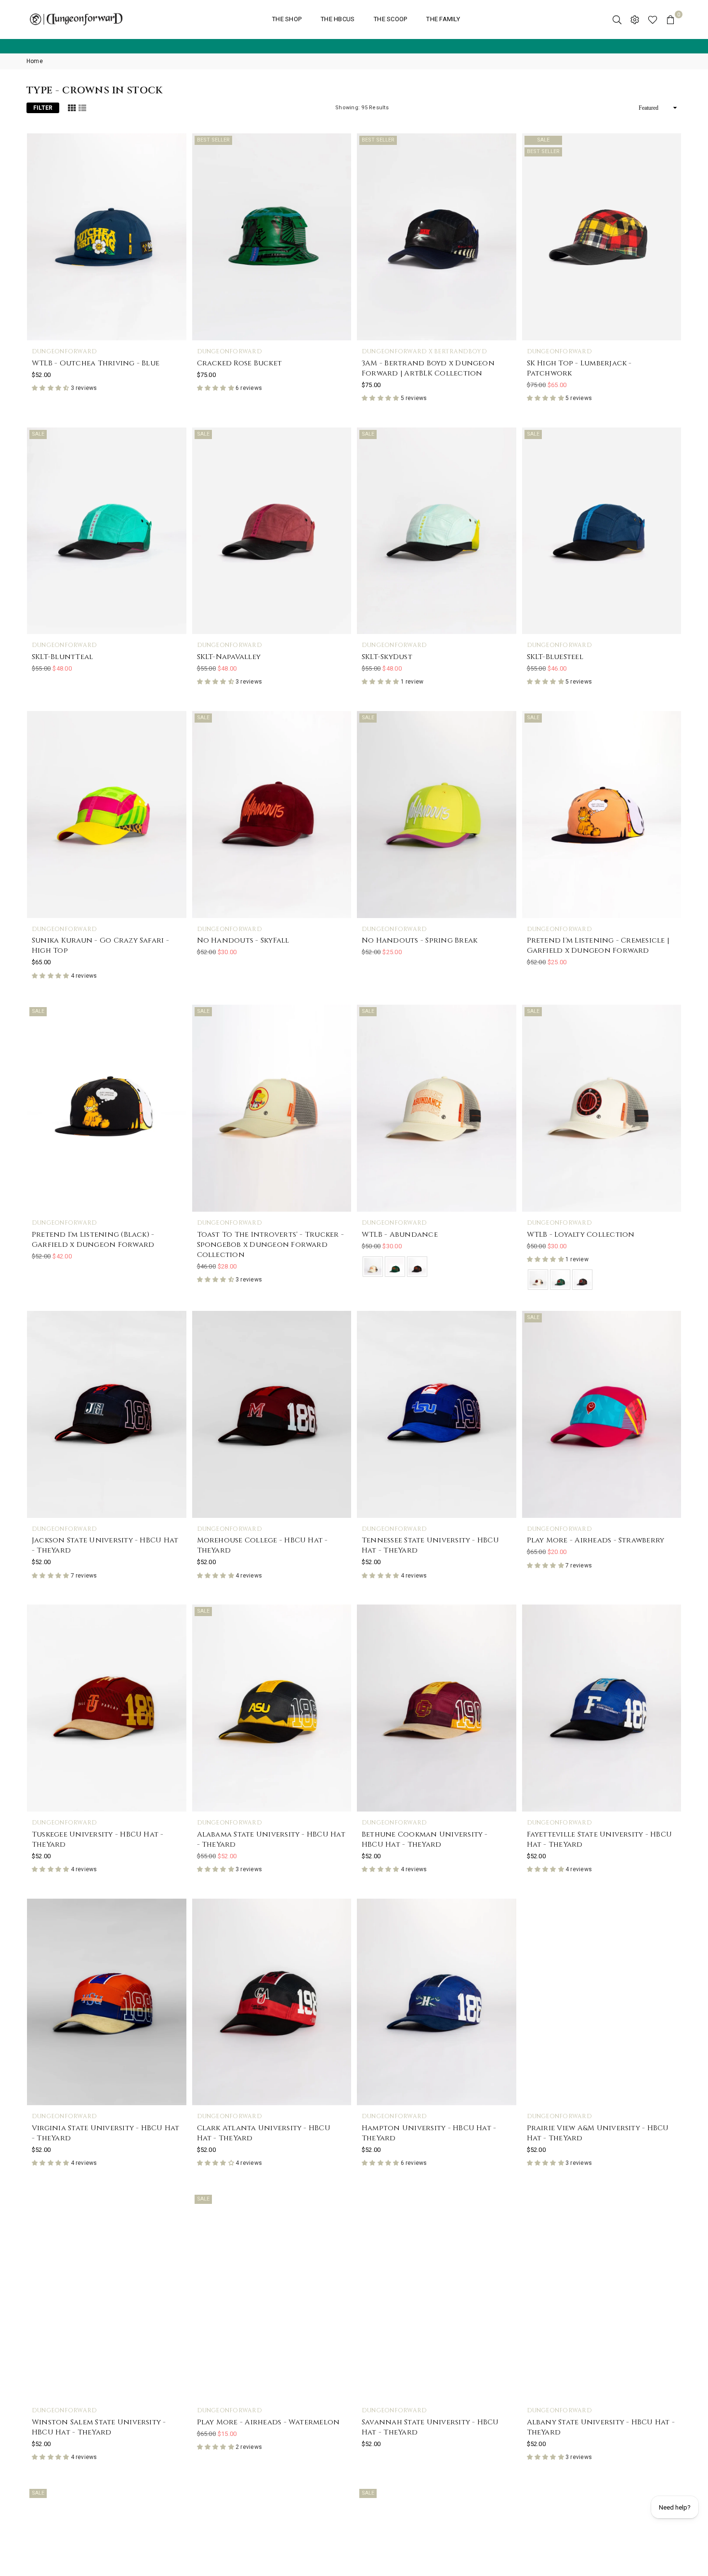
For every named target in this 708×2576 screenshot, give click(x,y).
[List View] (82, 107)
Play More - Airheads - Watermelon (269, 2422)
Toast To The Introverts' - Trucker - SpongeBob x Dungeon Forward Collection (271, 1245)
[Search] (617, 19)
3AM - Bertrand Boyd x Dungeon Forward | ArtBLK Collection (428, 368)
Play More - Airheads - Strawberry (596, 1540)
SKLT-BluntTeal (62, 657)
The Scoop (390, 19)
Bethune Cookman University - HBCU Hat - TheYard (425, 1839)
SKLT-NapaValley (229, 657)
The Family (443, 19)
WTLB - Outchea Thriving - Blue (96, 363)
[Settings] (635, 19)
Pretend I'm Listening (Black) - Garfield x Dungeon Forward (93, 1240)
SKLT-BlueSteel (555, 657)
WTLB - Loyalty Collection (581, 1235)
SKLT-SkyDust (387, 657)
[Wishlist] (653, 19)
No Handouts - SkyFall (243, 940)
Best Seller (213, 140)
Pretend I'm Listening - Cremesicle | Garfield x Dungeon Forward (598, 945)
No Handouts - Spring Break (420, 940)
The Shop (287, 19)
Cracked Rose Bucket (240, 363)
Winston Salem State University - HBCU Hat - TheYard (99, 2427)
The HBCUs (338, 19)
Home (35, 61)
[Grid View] (72, 107)
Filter (43, 108)
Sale (543, 140)
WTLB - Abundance (400, 1235)
